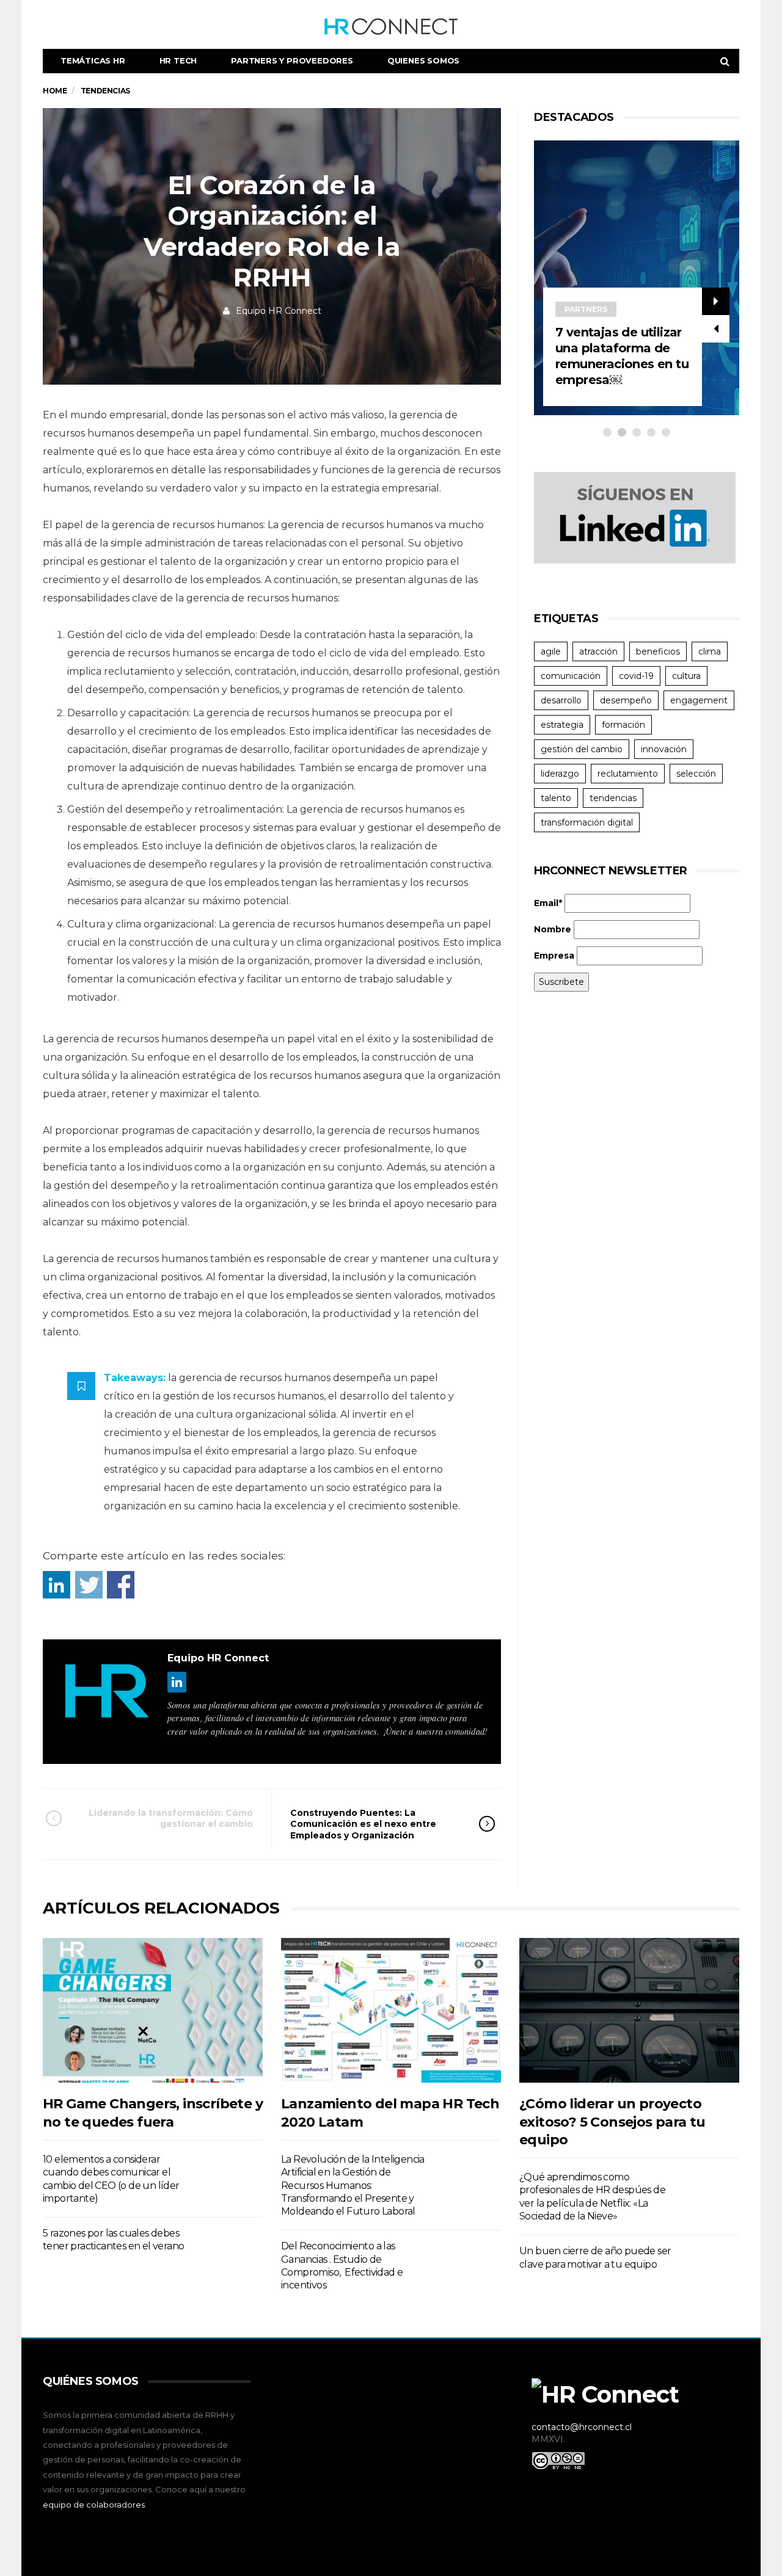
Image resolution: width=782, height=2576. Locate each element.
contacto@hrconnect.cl (582, 2427)
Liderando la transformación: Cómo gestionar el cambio (171, 1818)
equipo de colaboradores (94, 2505)
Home (55, 91)
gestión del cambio (582, 749)
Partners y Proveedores (292, 60)
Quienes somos (423, 60)
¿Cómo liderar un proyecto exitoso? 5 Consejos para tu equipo (612, 2122)
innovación (664, 749)
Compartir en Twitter (89, 1585)
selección (696, 774)
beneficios (658, 651)
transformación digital (587, 822)
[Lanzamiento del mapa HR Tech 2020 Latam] (391, 2010)
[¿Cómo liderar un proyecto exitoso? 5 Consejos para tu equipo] (629, 2010)
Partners (586, 309)
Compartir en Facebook (121, 1585)
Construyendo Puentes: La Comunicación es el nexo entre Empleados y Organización (363, 1824)
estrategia (562, 725)
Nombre (553, 929)
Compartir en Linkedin (57, 1585)
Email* (548, 903)
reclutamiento (628, 774)
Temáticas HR (93, 60)
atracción (598, 651)
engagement (699, 700)
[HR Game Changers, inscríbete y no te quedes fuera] (153, 2010)
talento (556, 798)
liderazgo (560, 774)
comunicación (571, 676)
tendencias (613, 798)
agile (551, 651)
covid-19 (636, 676)
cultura (686, 676)
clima (710, 651)
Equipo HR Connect (279, 311)
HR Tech (178, 60)
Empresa (554, 956)
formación (623, 725)
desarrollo (561, 700)
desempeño (626, 700)
